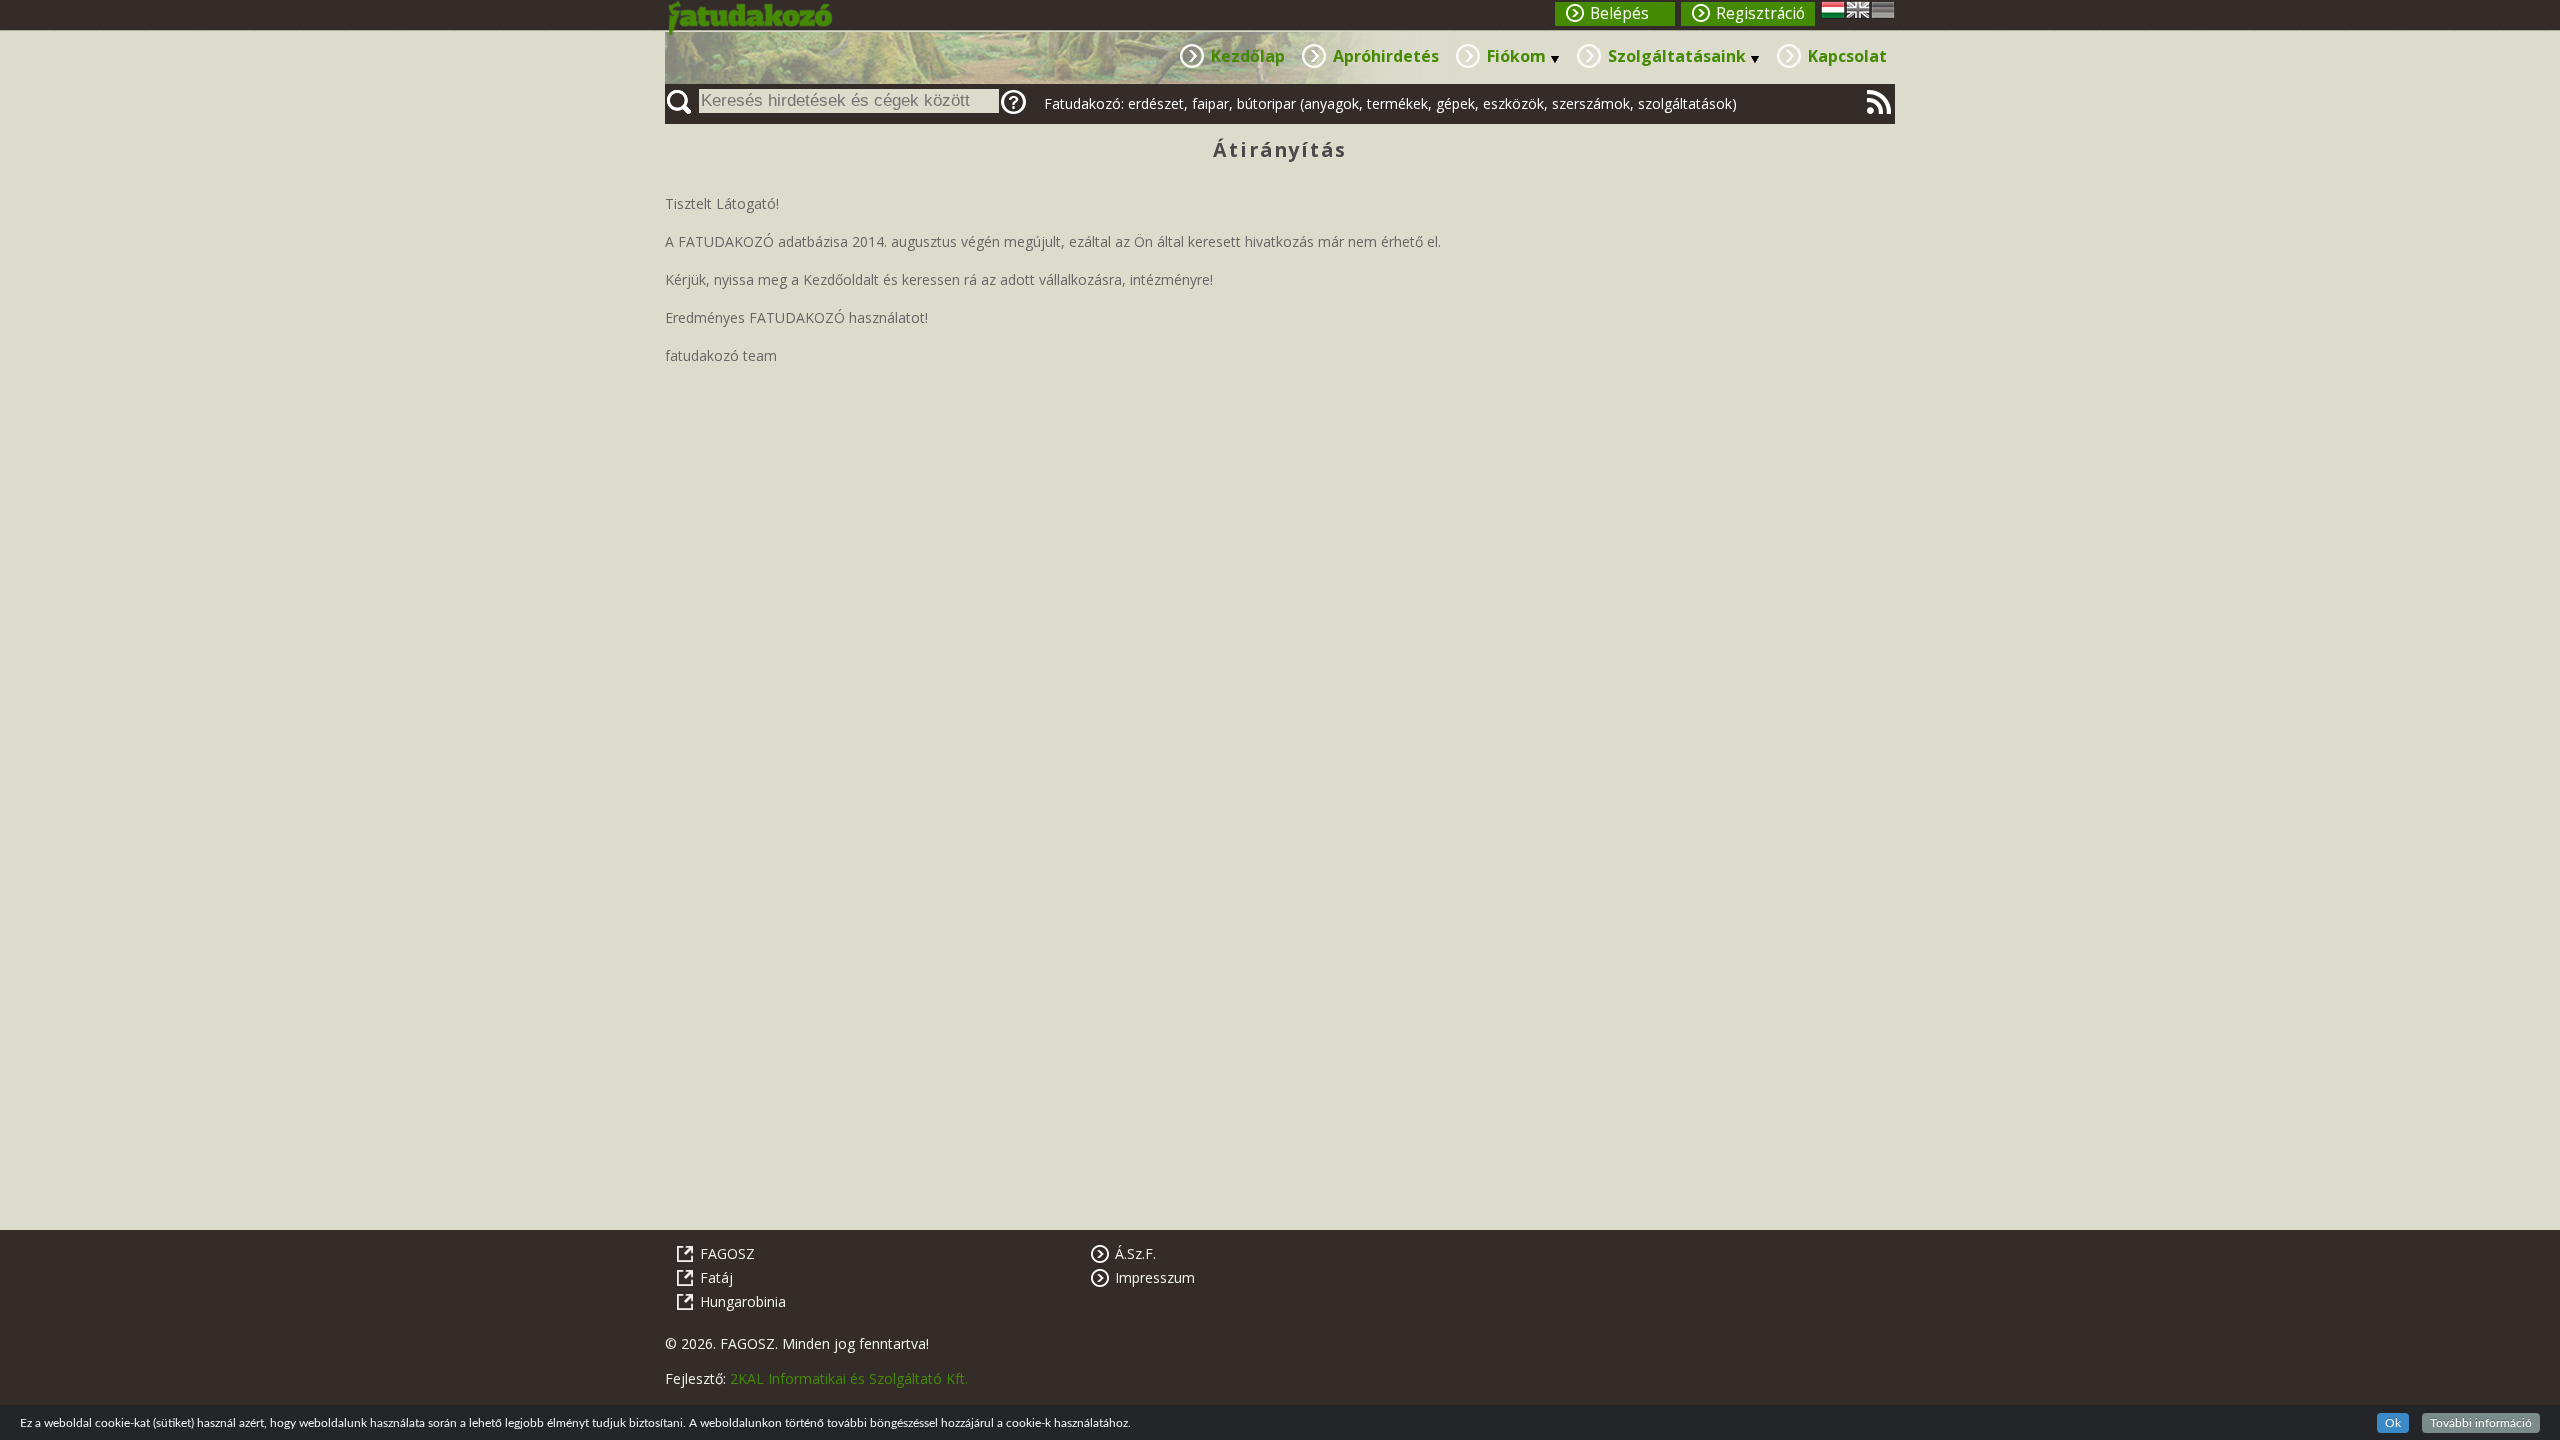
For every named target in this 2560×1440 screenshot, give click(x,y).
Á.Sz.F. (1135, 1253)
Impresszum (1155, 1277)
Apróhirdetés (1386, 56)
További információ (2481, 1423)
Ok (2393, 1423)
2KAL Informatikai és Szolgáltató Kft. (849, 1378)
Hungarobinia (743, 1301)
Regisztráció (1760, 13)
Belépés (1619, 13)
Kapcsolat (1847, 56)
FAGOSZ (727, 1253)
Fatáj (716, 1277)
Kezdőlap (1248, 56)
